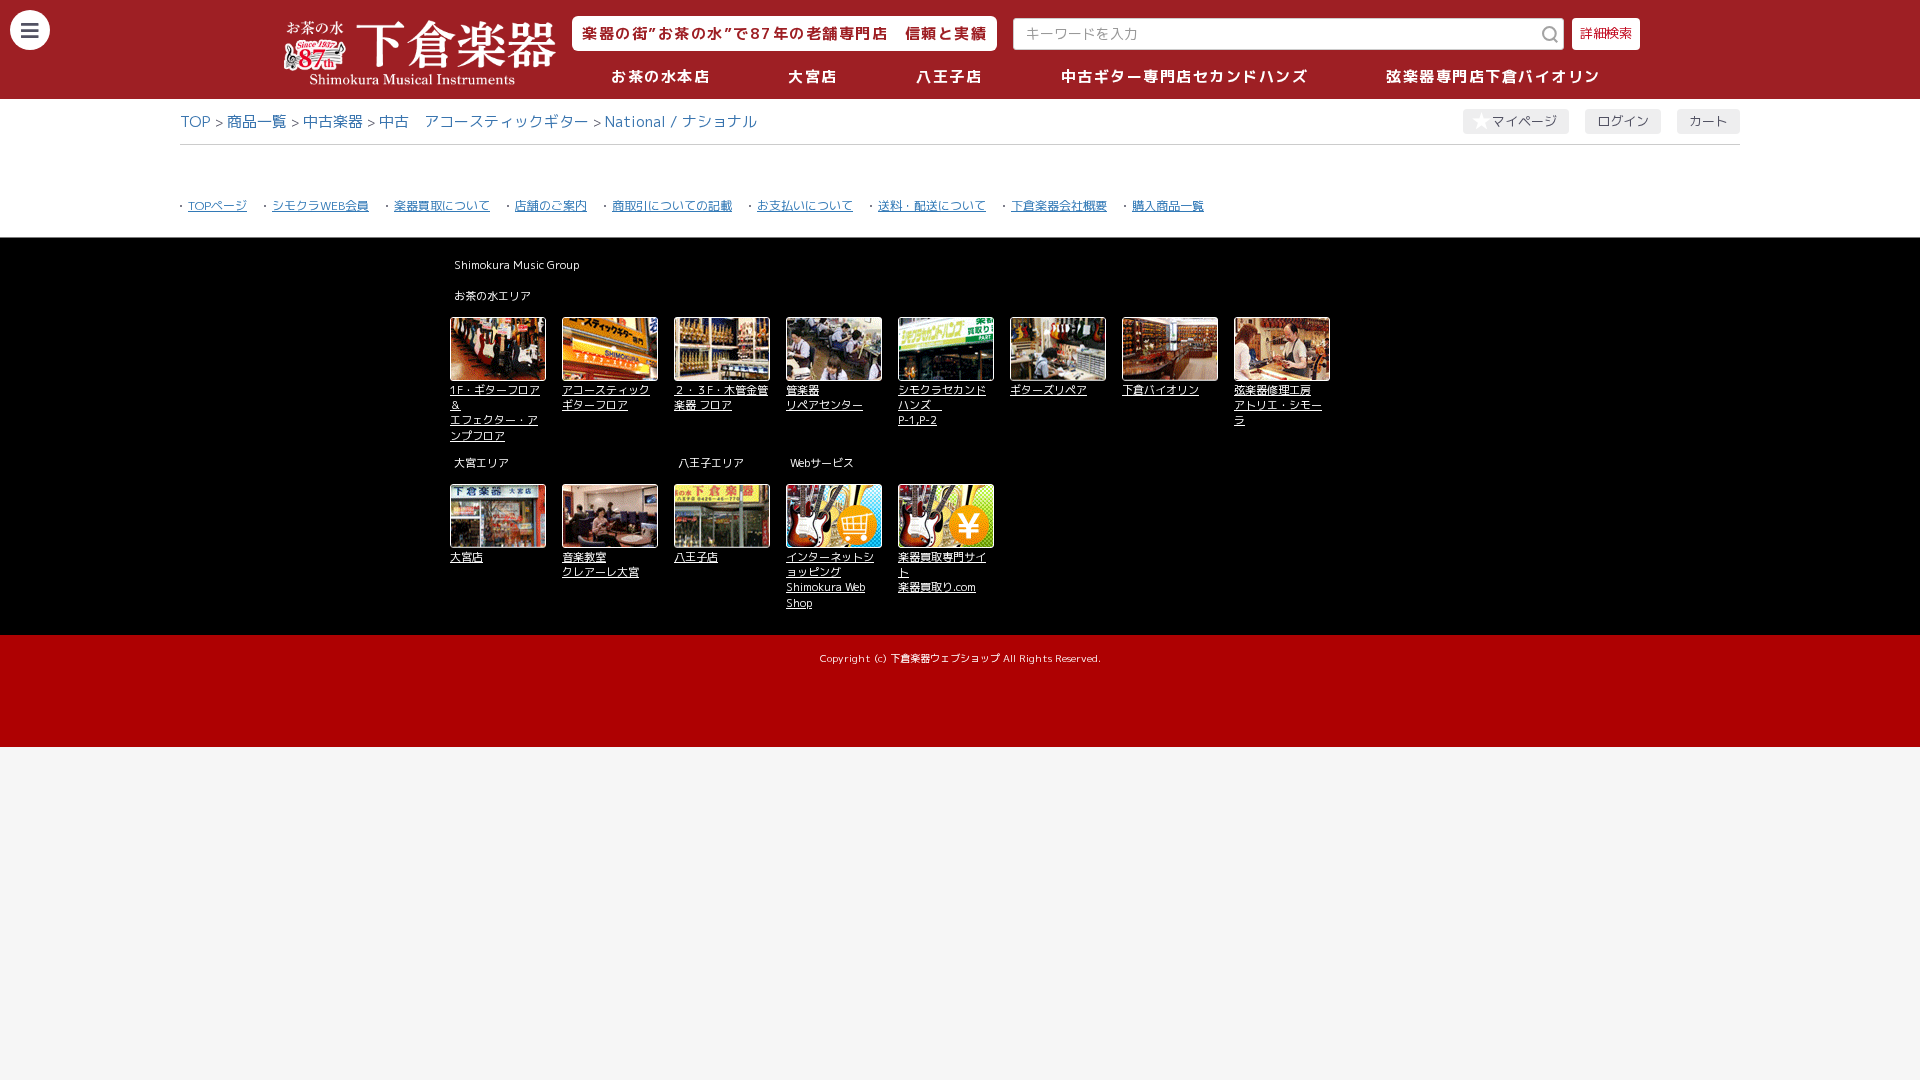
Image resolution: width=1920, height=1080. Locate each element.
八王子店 (949, 76)
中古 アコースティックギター (484, 121)
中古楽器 (333, 121)
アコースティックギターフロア (606, 397)
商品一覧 (257, 121)
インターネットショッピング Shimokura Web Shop (830, 580)
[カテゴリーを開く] (30, 30)
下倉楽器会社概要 (1059, 205)
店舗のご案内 (551, 205)
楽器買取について (442, 205)
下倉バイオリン (1160, 390)
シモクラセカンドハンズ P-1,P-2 (942, 405)
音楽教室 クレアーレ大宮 (600, 564)
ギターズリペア (1048, 390)
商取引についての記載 (672, 205)
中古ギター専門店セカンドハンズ (1185, 76)
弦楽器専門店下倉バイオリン (1493, 76)
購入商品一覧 (1168, 205)
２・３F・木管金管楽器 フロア (721, 397)
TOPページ (217, 205)
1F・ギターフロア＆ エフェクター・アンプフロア (495, 413)
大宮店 (813, 76)
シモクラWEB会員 (320, 205)
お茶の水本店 (660, 76)
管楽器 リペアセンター (824, 397)
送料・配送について (932, 205)
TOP (195, 121)
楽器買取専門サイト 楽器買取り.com (942, 572)
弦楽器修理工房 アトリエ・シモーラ (1278, 405)
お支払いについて (805, 205)
